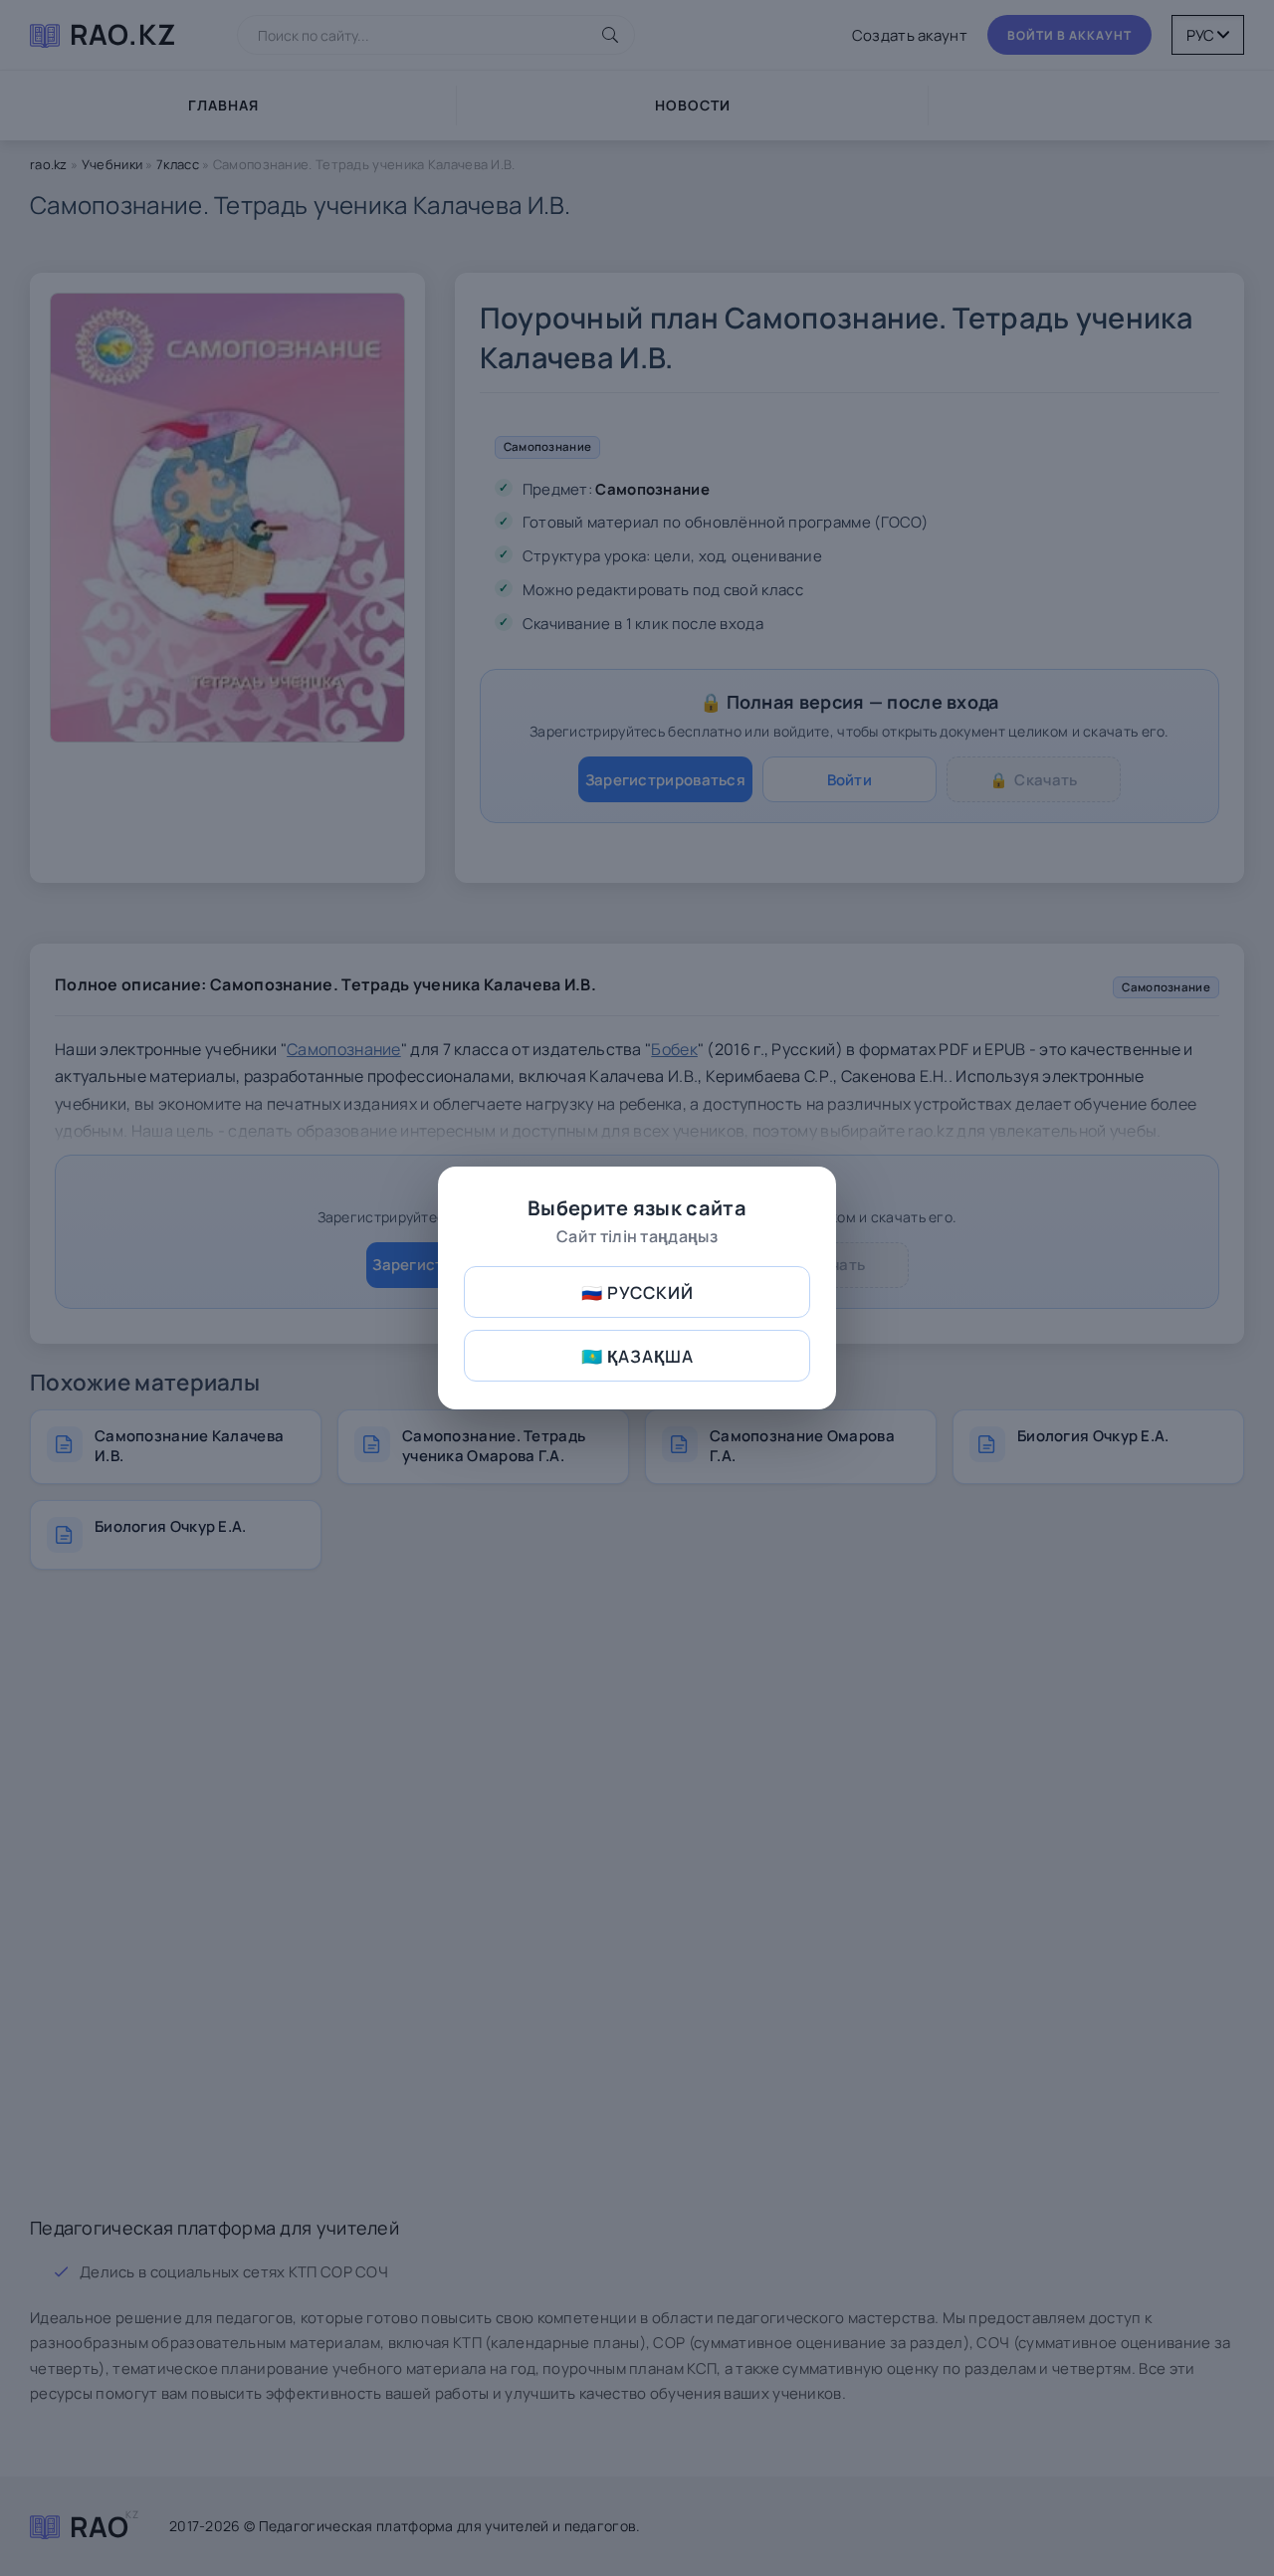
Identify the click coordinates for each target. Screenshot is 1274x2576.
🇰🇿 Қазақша (637, 1356)
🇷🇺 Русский (637, 1292)
